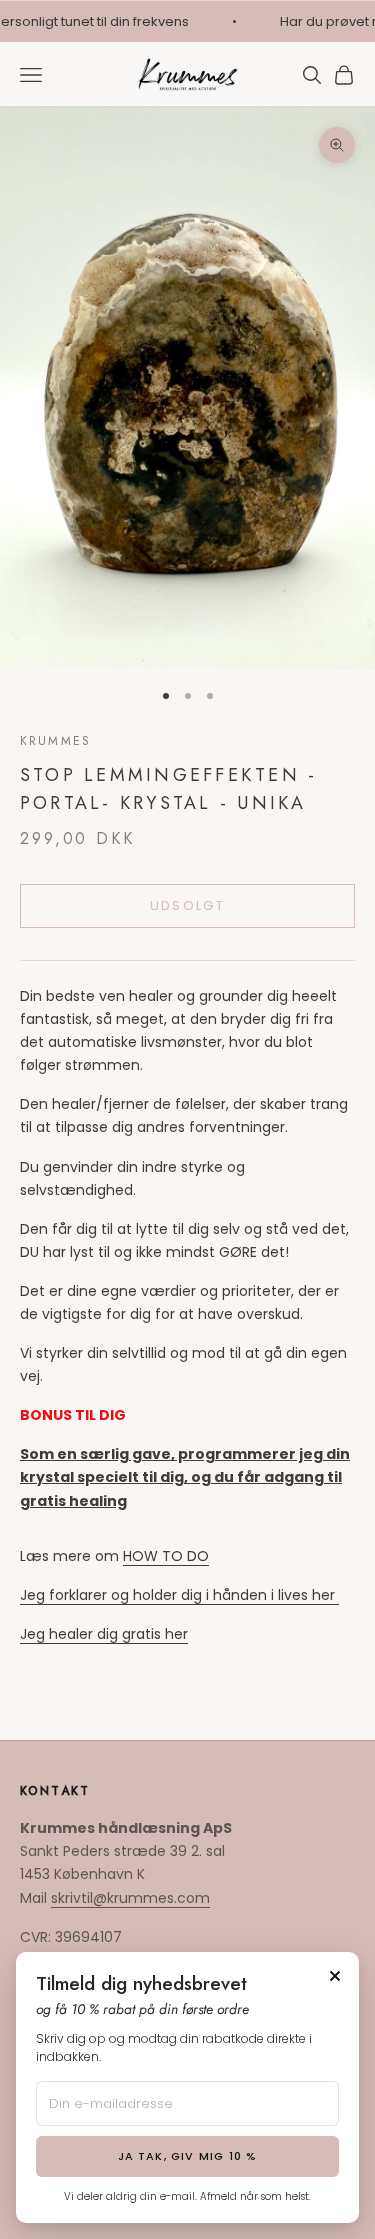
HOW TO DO (166, 1556)
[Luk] (335, 1976)
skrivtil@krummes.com (130, 1898)
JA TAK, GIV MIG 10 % (188, 2156)
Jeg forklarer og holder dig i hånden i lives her (179, 1595)
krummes (55, 741)
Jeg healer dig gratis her (104, 1634)
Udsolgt (187, 905)
